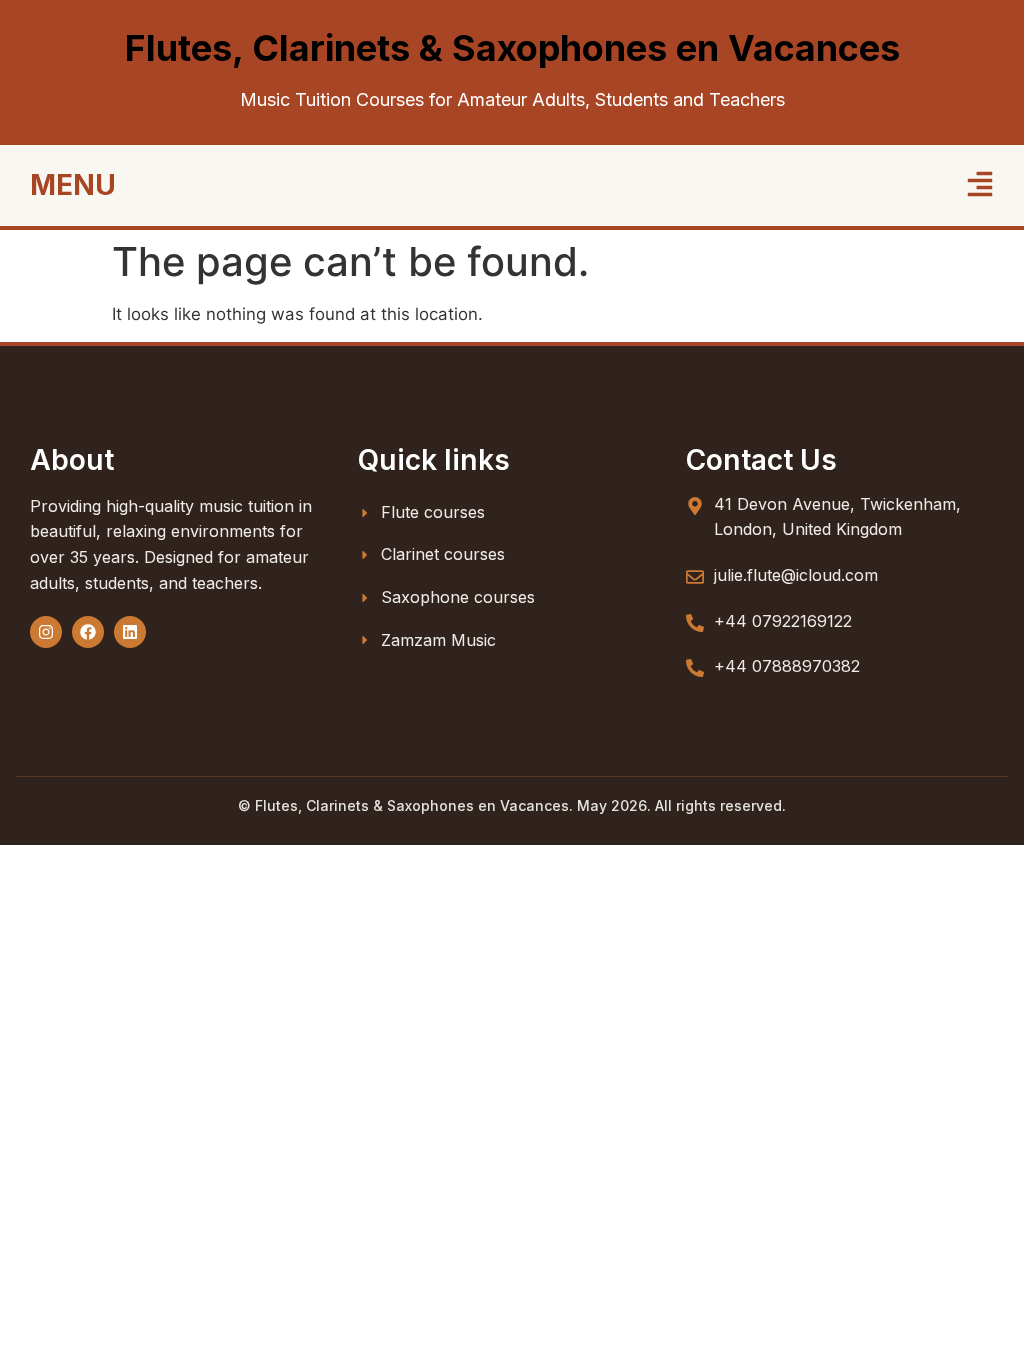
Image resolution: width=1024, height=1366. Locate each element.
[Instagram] (46, 632)
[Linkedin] (130, 632)
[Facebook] (88, 632)
